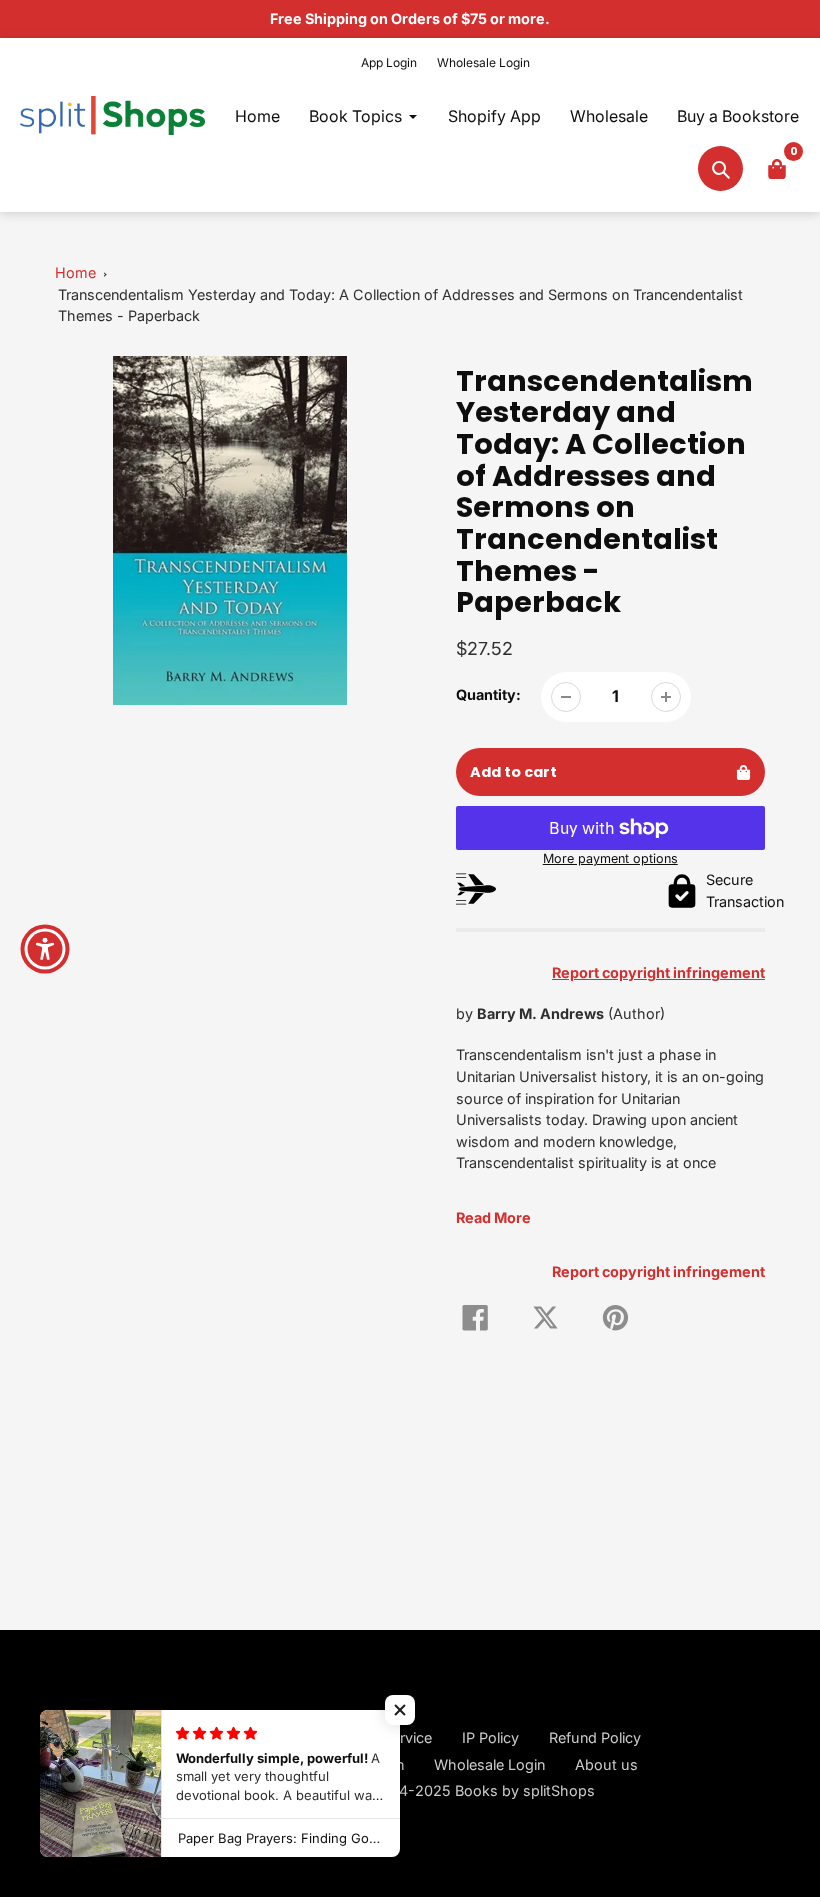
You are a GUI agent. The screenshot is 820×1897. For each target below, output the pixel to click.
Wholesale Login (483, 62)
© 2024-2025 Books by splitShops (475, 1790)
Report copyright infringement (658, 1271)
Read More (493, 1217)
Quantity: (488, 694)
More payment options (610, 858)
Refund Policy (595, 1737)
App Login (389, 62)
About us (606, 1764)
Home (75, 272)
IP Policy (490, 1737)
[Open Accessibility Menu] (45, 949)
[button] (400, 1710)
